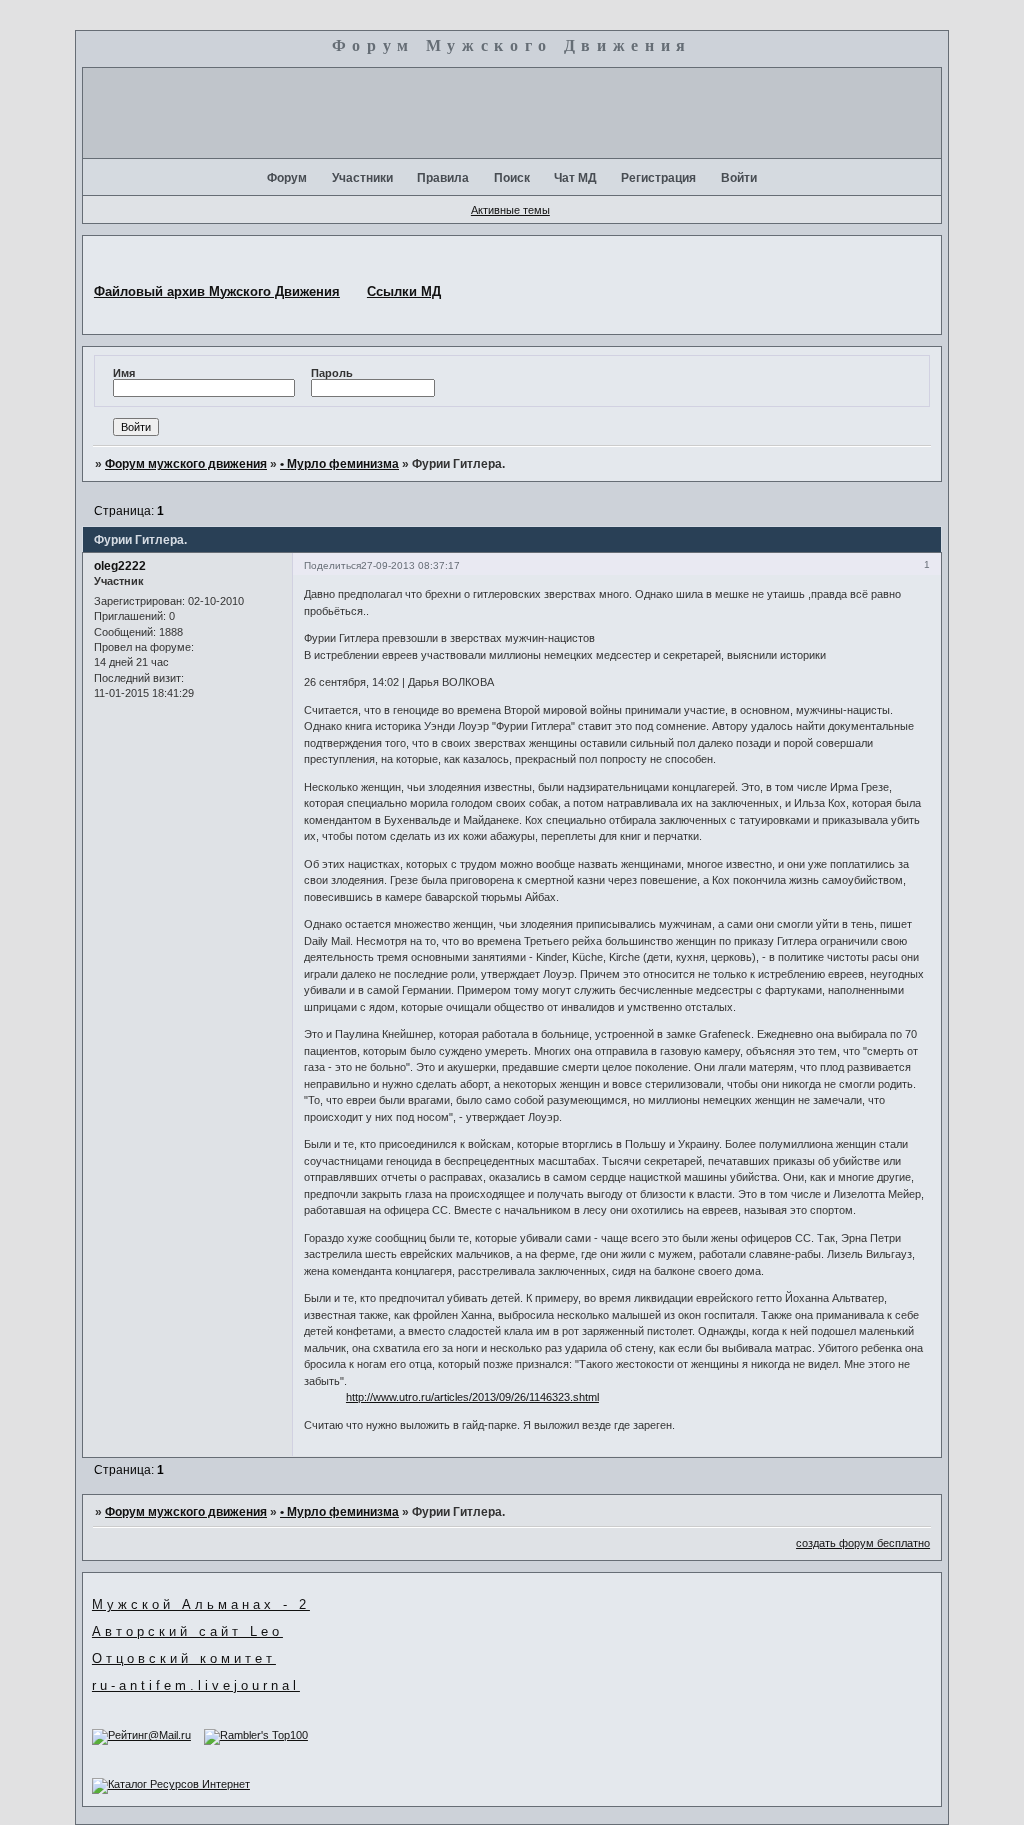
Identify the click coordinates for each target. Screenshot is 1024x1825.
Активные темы (510, 210)
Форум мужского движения (186, 464)
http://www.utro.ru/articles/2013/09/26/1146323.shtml (472, 1397)
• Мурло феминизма (339, 464)
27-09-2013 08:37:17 (410, 565)
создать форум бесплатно (863, 1543)
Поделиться (332, 565)
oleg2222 (120, 566)
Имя (124, 373)
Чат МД (575, 178)
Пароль (332, 373)
